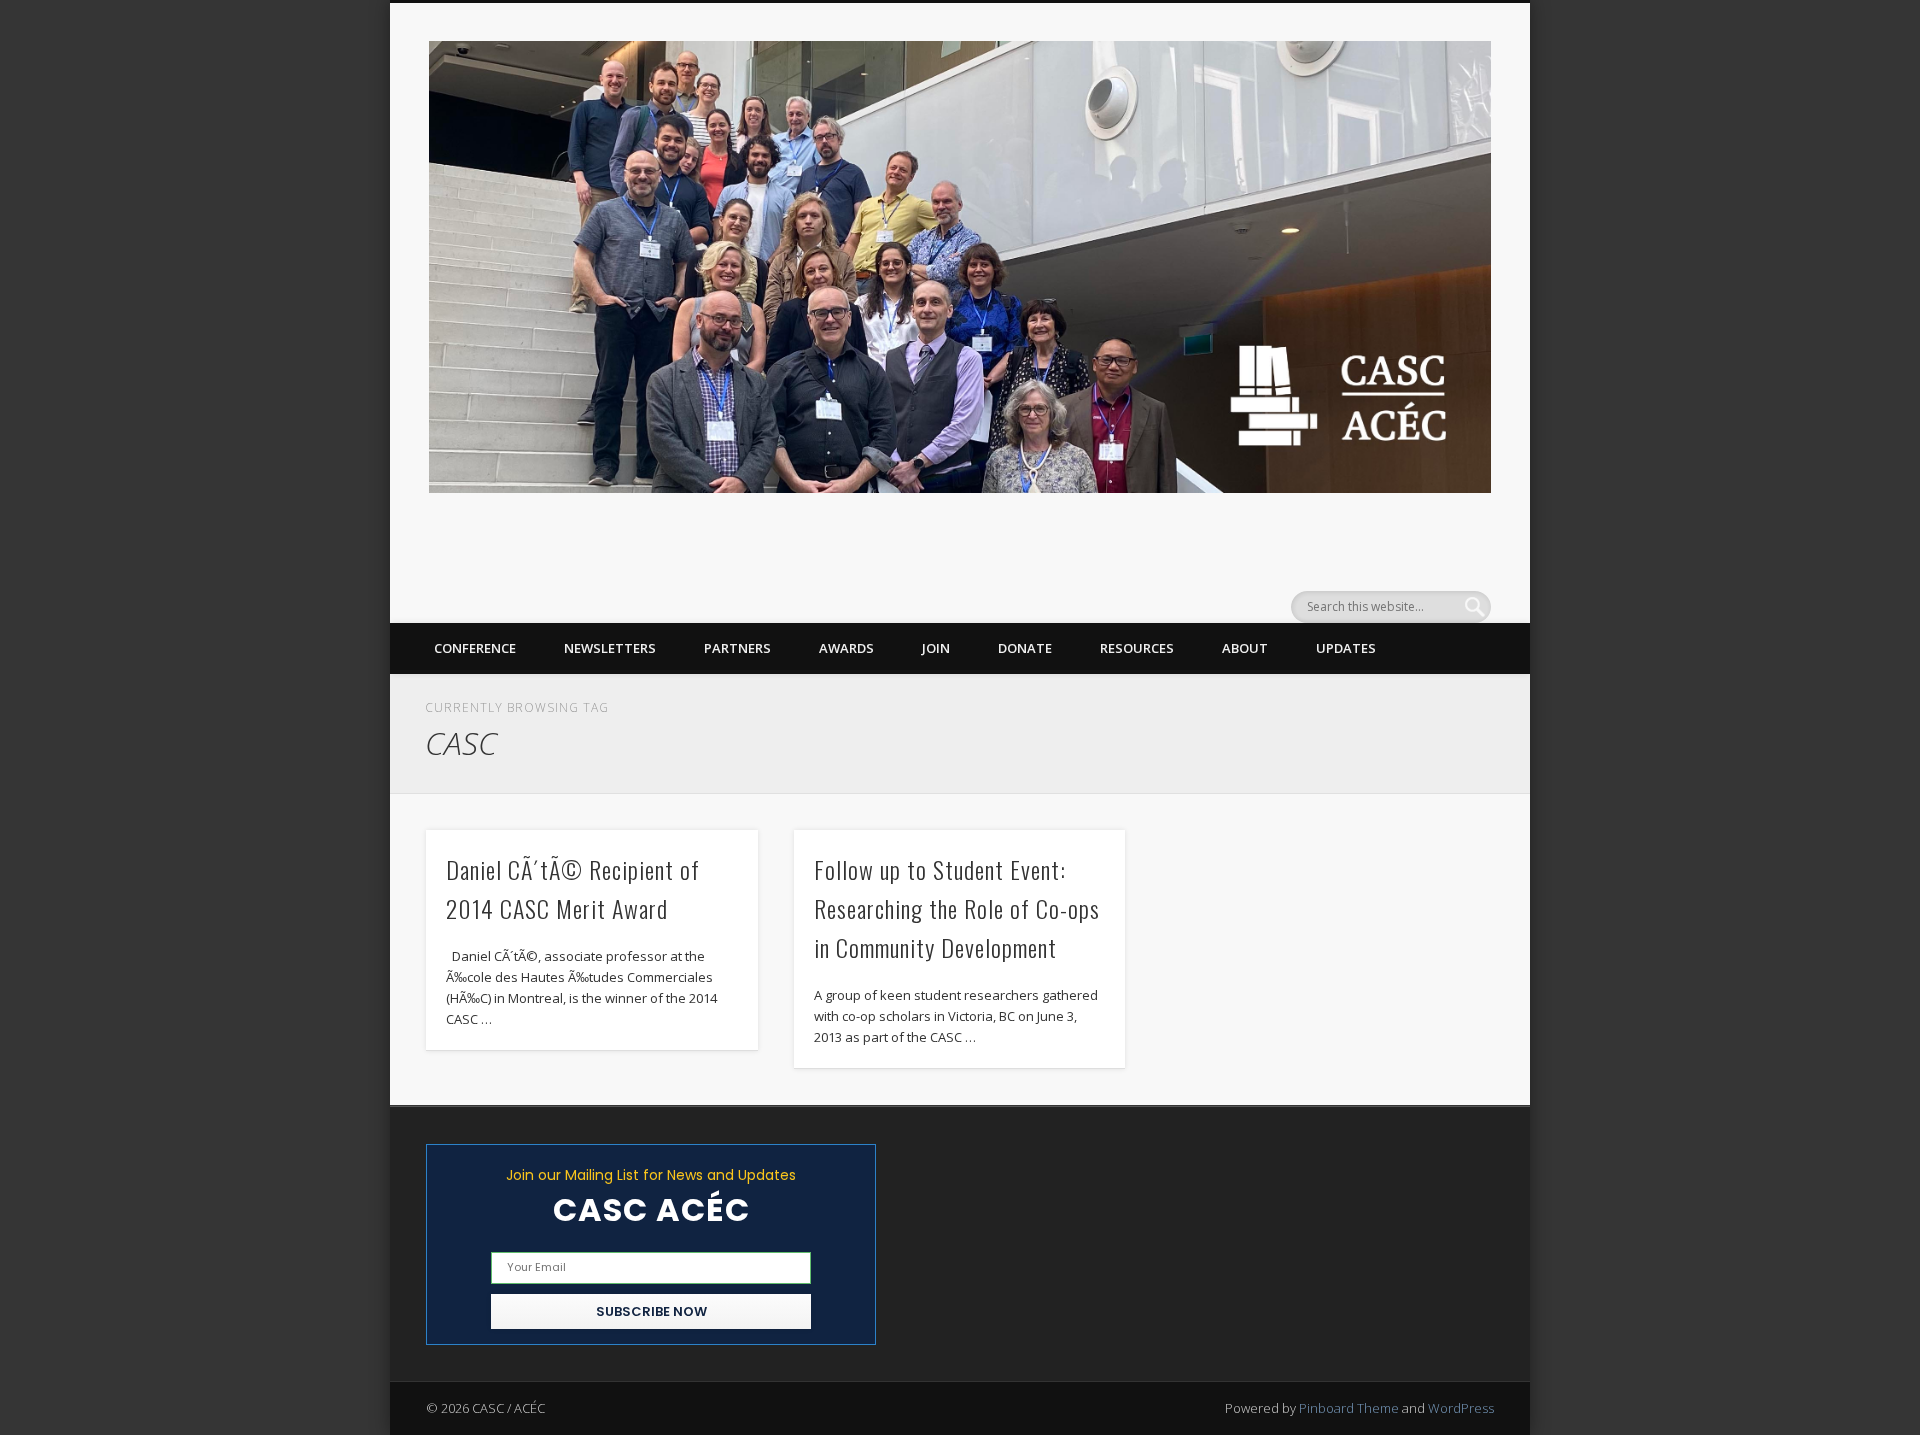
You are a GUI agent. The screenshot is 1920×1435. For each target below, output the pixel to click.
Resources (1137, 648)
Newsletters (610, 648)
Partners (737, 648)
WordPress (1461, 1408)
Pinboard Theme (1349, 1408)
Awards (846, 648)
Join (936, 648)
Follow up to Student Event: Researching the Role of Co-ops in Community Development (957, 908)
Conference (475, 648)
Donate (1025, 648)
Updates (1346, 648)
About (1245, 648)
